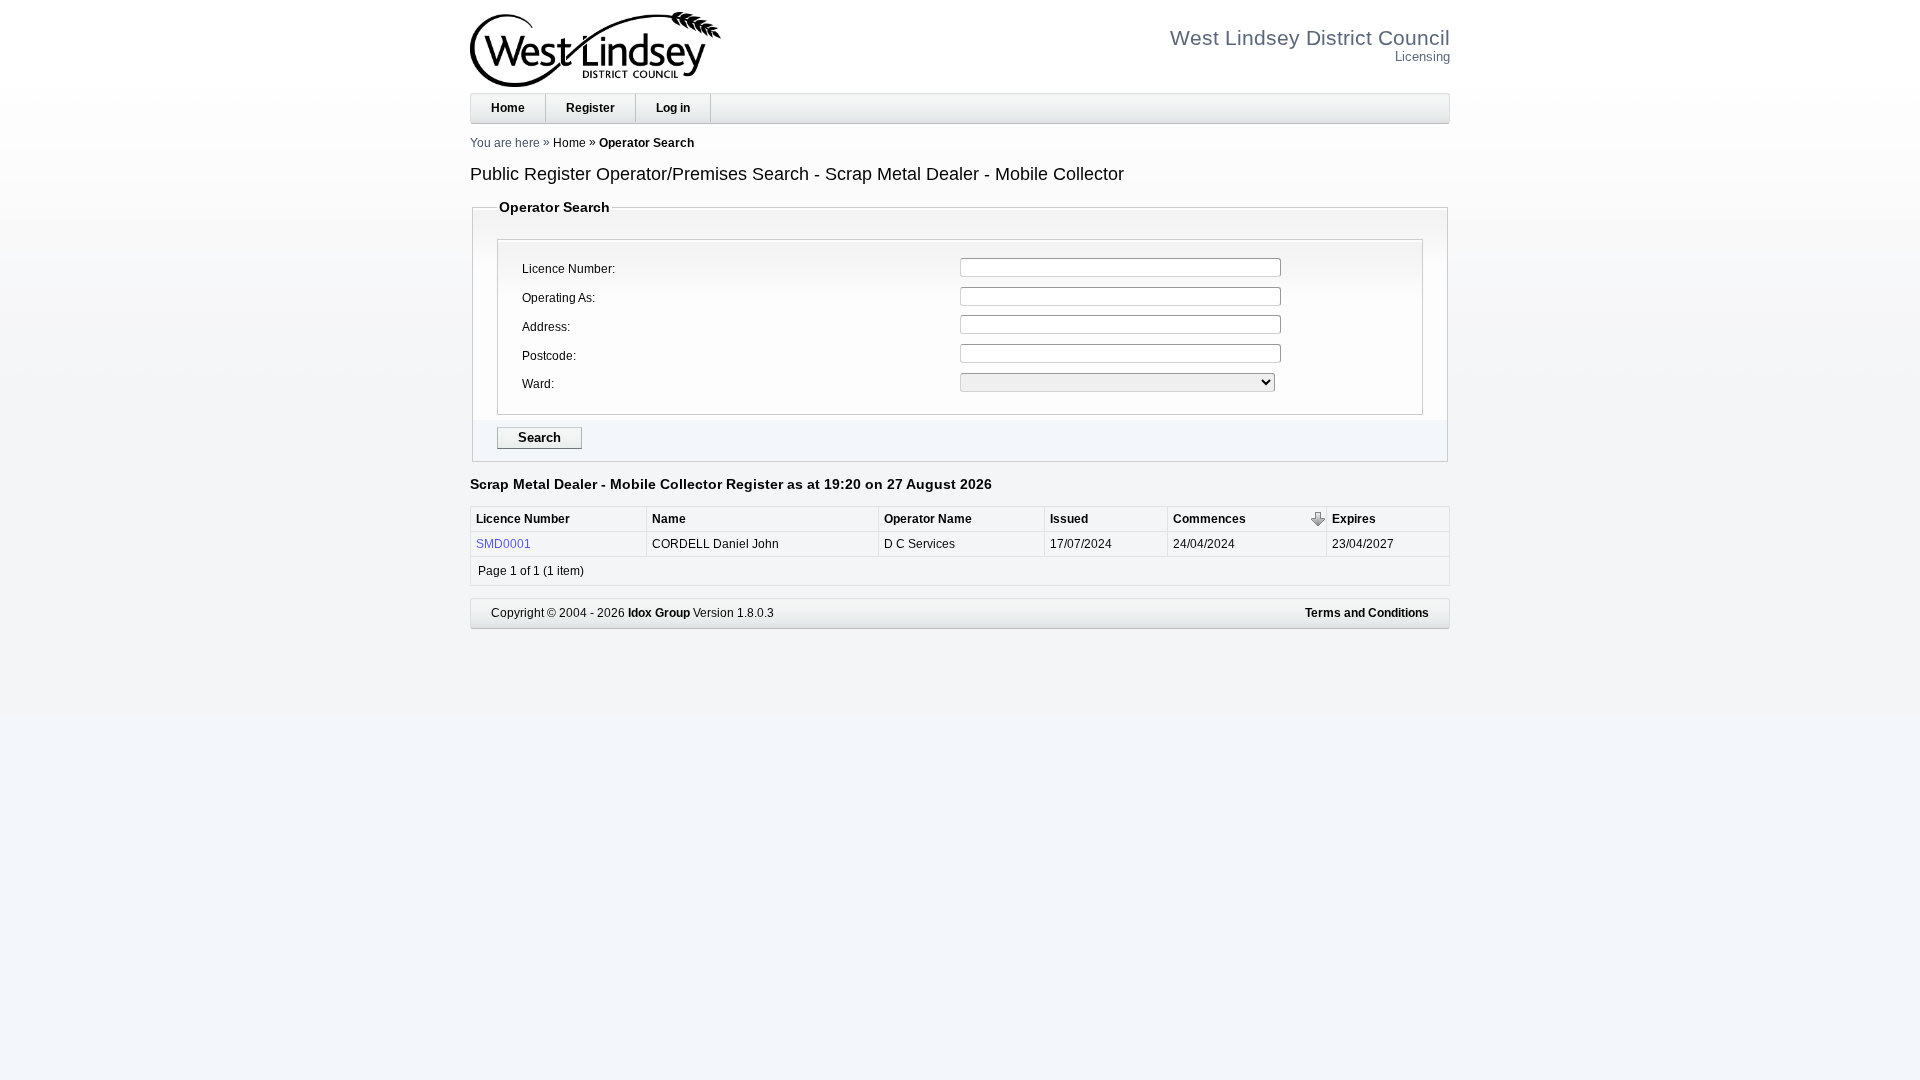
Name (669, 519)
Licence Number (567, 269)
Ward (536, 384)
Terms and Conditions (1367, 613)
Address (544, 327)
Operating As (557, 298)
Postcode (547, 356)
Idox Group (659, 613)
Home (508, 108)
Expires (1354, 519)
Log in (673, 108)
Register (590, 108)
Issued (1069, 519)
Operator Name (928, 519)
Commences (1209, 519)
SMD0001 (503, 544)
